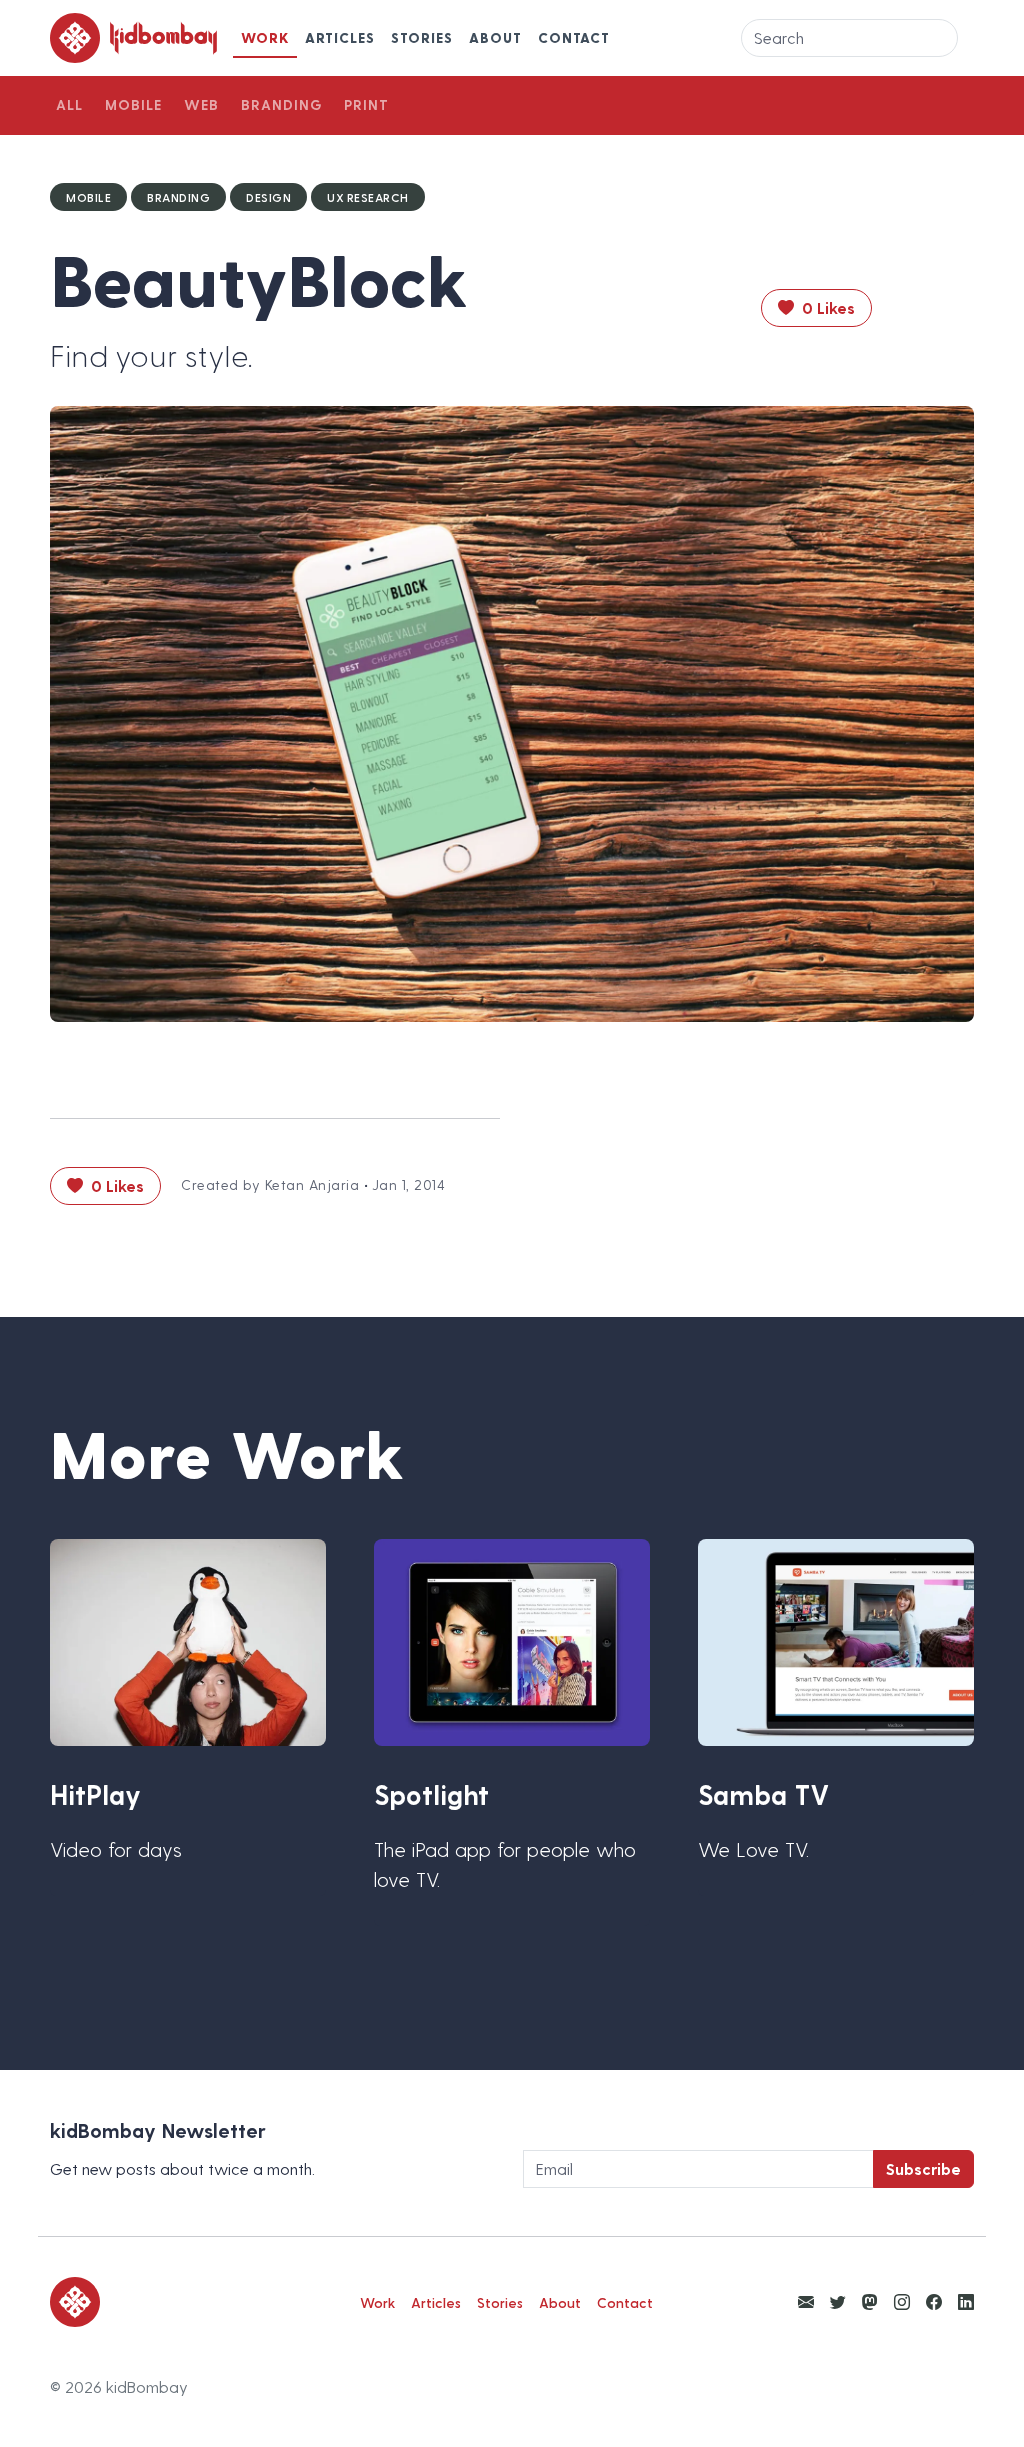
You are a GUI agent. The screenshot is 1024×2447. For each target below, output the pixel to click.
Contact (574, 37)
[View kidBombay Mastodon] (870, 2301)
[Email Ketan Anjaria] (806, 2301)
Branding (281, 104)
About (495, 37)
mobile (88, 197)
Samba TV (763, 1794)
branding (178, 197)
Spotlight (431, 1794)
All (69, 104)
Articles (340, 37)
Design (268, 197)
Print (366, 104)
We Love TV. (753, 1849)
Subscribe (923, 2168)
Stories (422, 37)
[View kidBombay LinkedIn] (966, 2301)
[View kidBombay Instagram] (902, 2301)
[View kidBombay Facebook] (934, 2301)
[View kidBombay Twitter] (838, 2301)
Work (265, 37)
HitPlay (95, 1794)
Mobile (133, 104)
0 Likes (826, 307)
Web (201, 104)
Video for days (116, 1849)
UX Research (368, 197)
